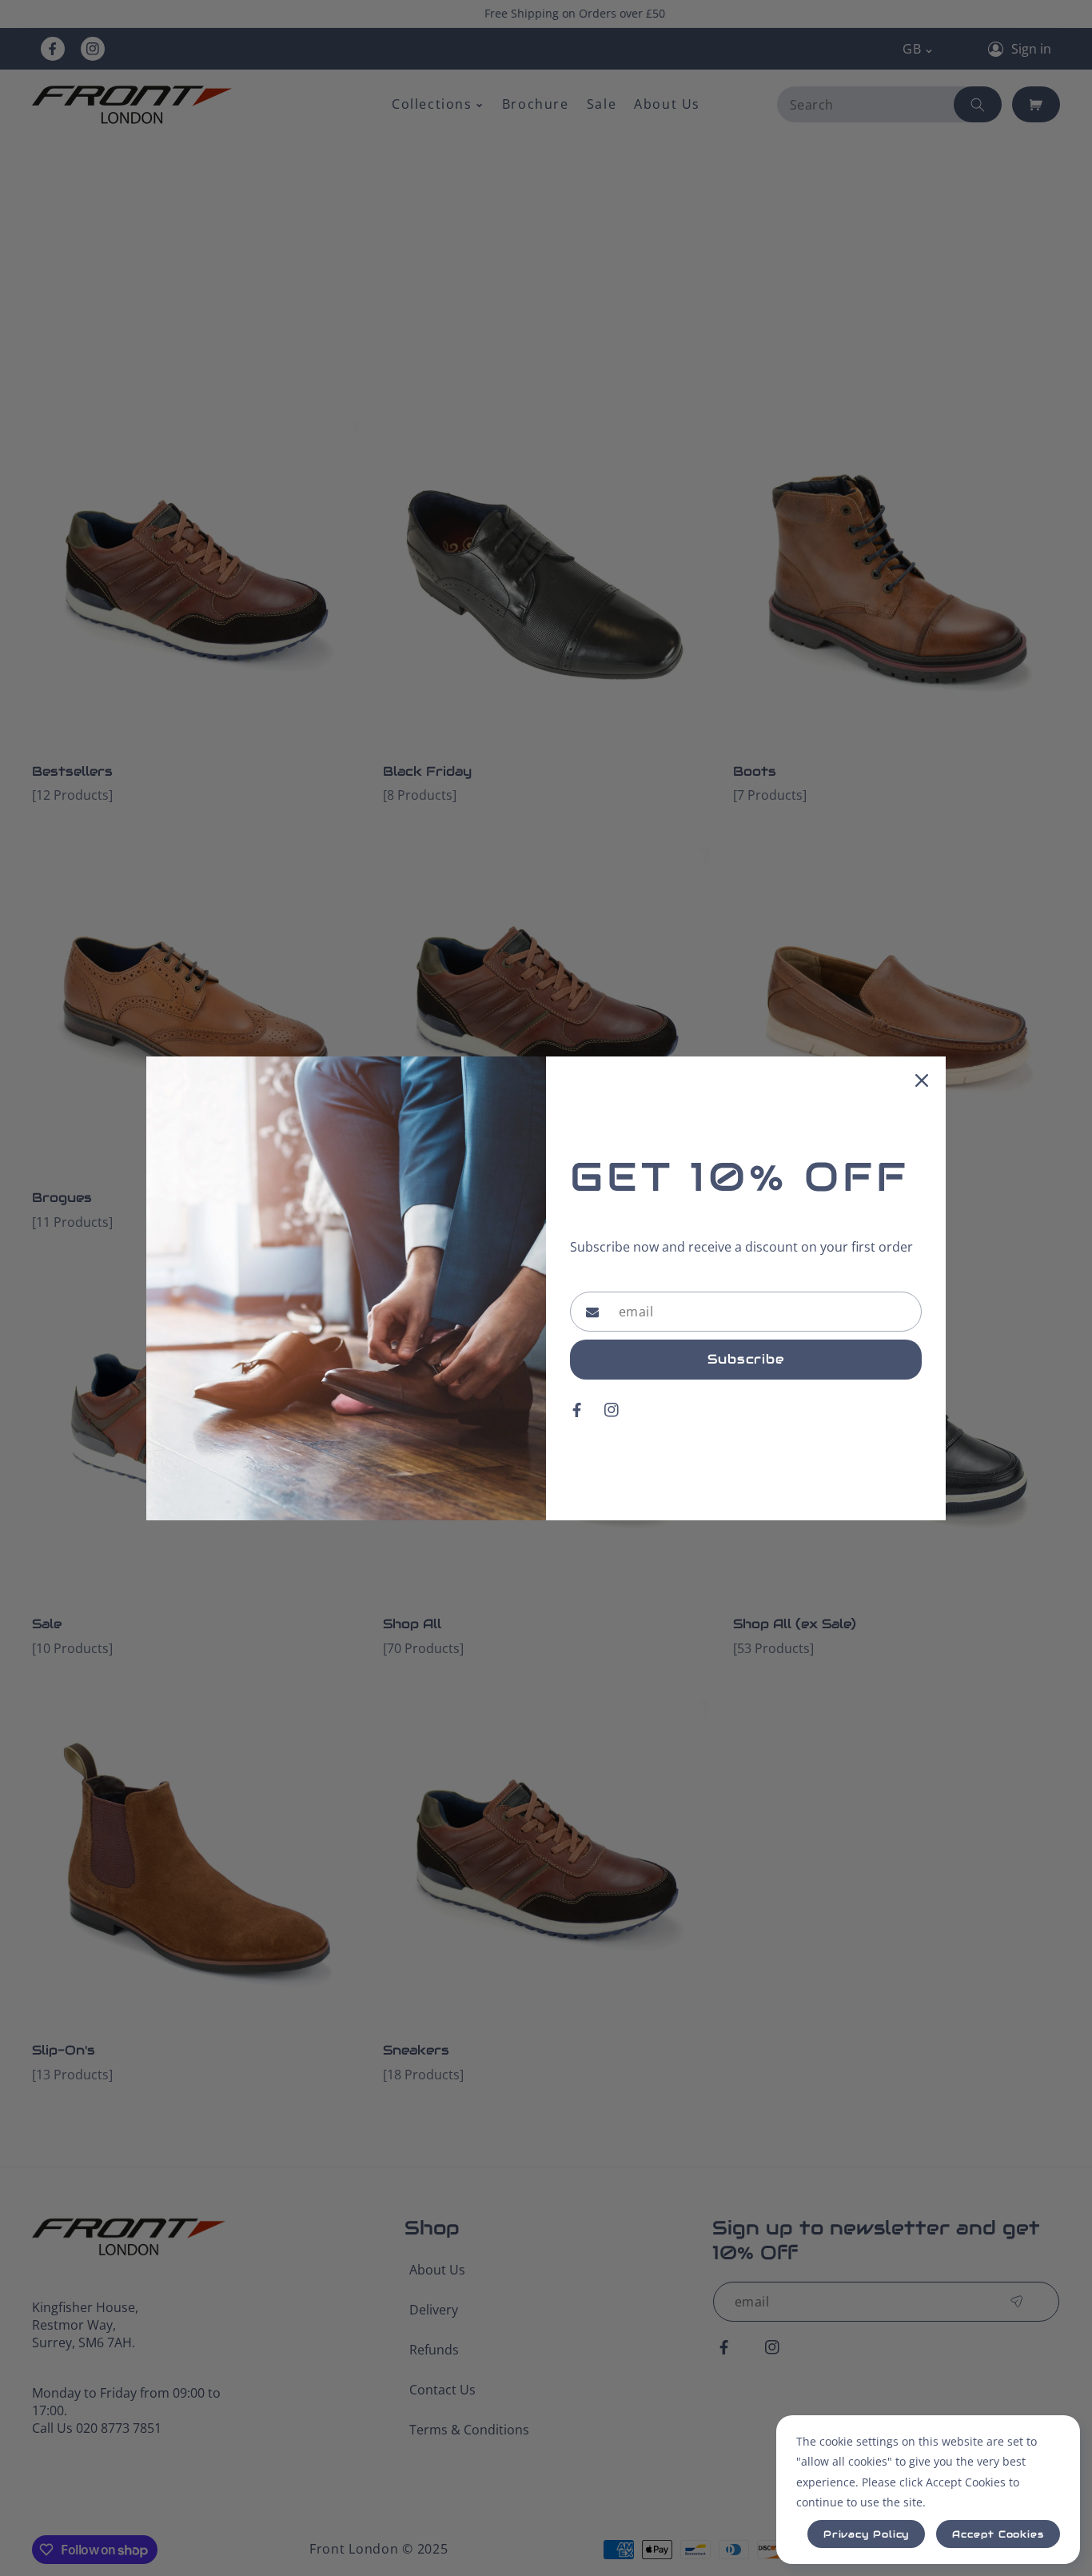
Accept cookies (998, 2534)
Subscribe (746, 1359)
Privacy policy (867, 2534)
